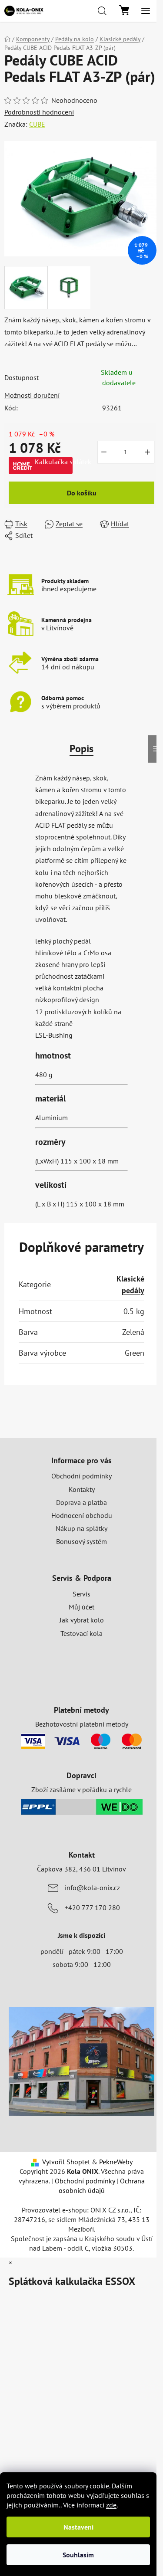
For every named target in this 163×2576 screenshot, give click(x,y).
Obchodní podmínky (81, 1476)
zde (111, 2505)
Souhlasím (78, 2555)
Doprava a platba (81, 1502)
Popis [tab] (81, 749)
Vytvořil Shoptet (66, 2162)
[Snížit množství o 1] (104, 452)
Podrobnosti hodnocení (39, 112)
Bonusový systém (81, 1541)
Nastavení (78, 2527)
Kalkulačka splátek (54, 462)
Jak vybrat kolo (82, 1620)
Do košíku (82, 493)
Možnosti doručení (32, 395)
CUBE (37, 124)
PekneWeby (116, 2162)
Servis (81, 1594)
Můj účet (81, 1607)
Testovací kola (81, 1633)
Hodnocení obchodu (82, 1515)
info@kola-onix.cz (92, 1888)
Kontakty (82, 1489)
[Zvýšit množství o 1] (147, 452)
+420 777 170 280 (92, 1907)
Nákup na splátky (81, 1528)
